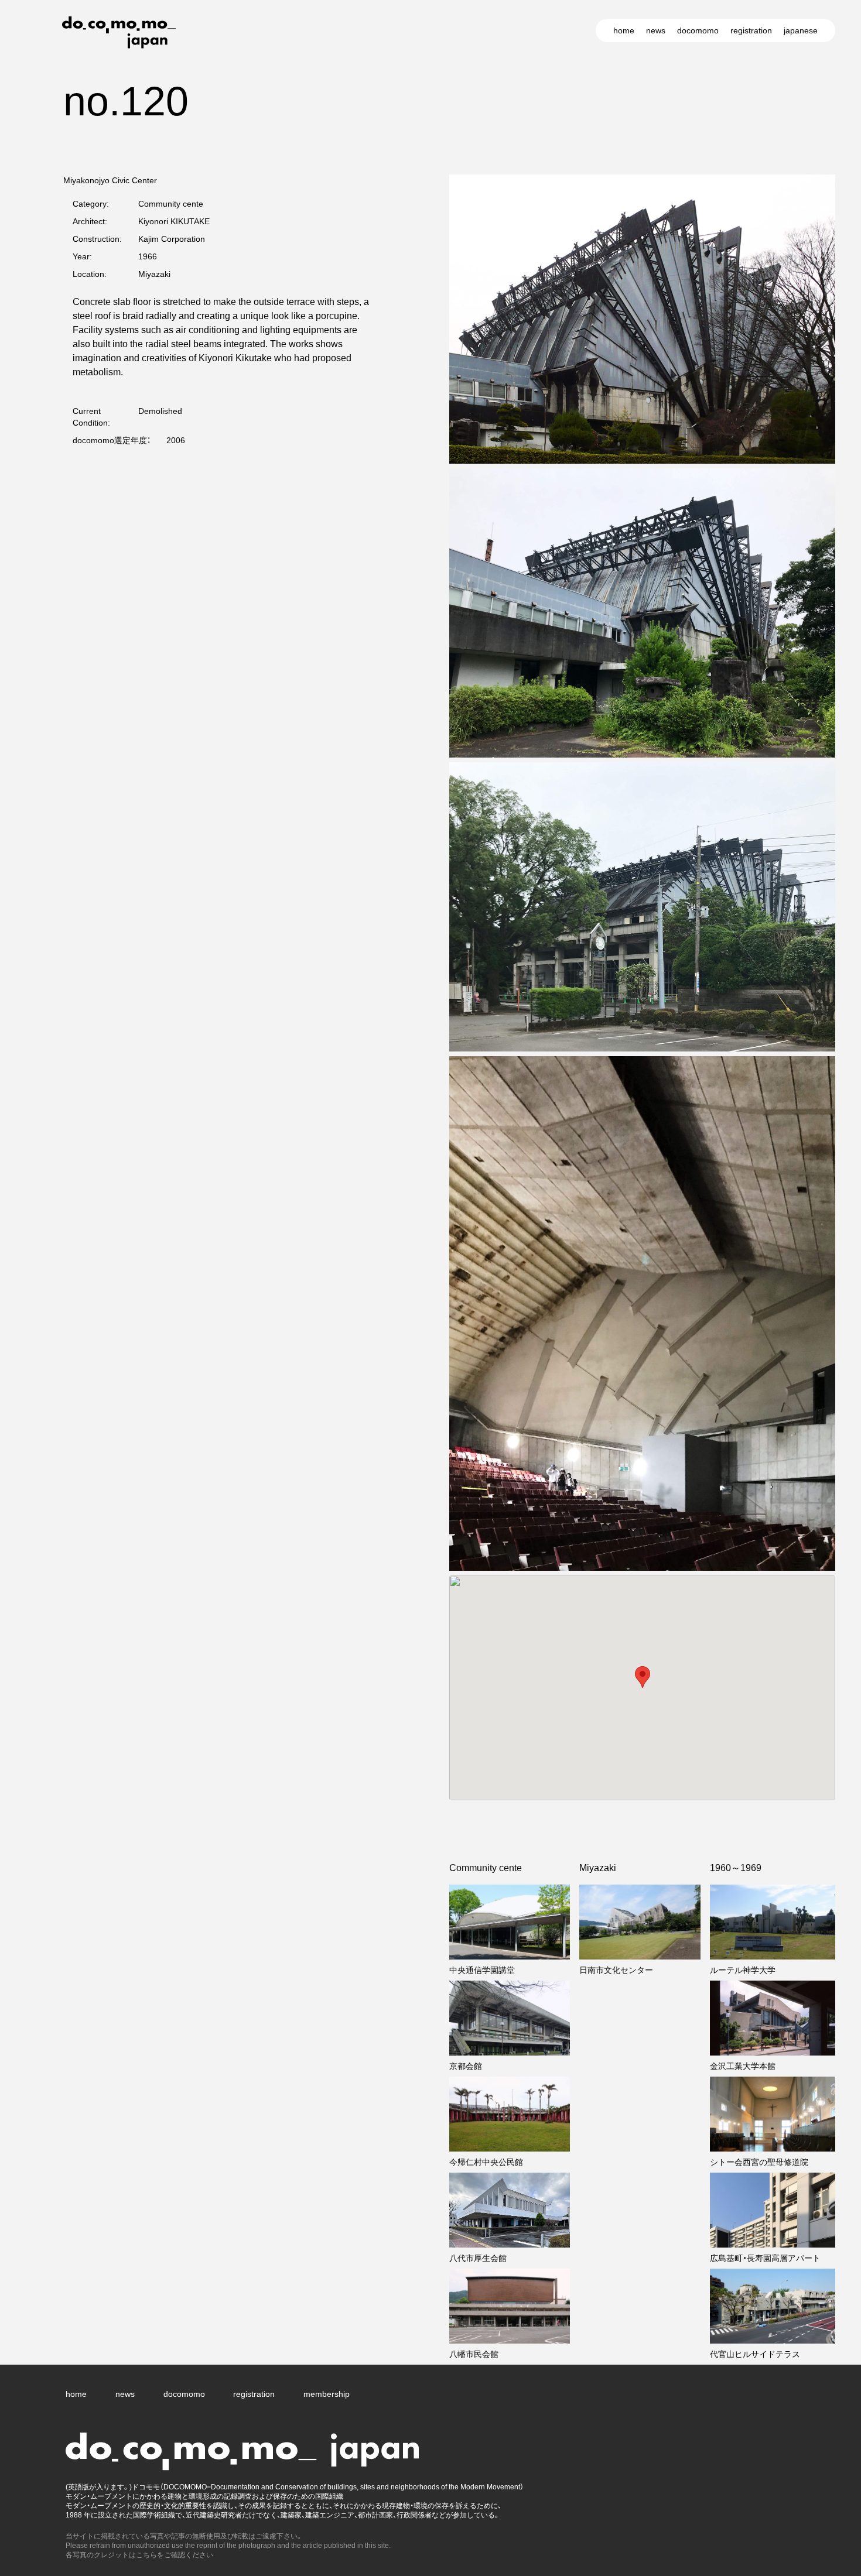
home (624, 30)
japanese (801, 30)
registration (751, 30)
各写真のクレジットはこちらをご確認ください (139, 2555)
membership (327, 2394)
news (656, 30)
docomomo (698, 30)
